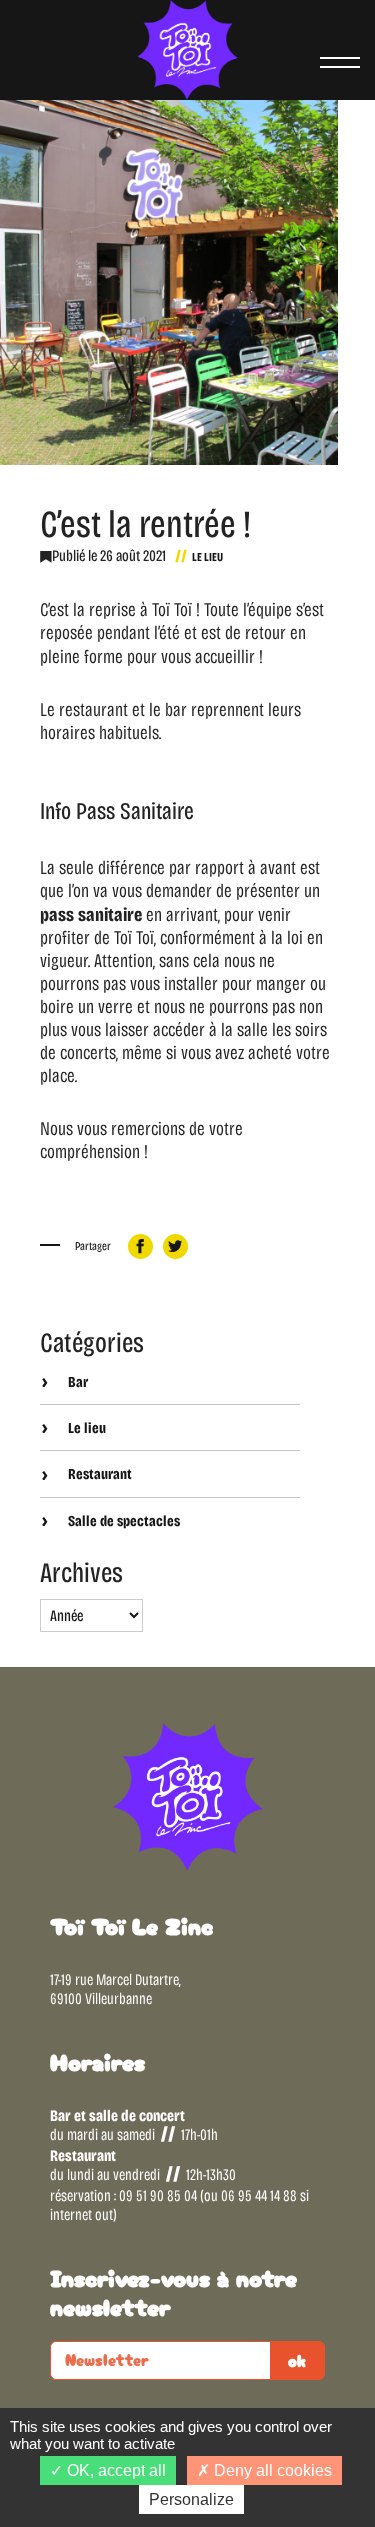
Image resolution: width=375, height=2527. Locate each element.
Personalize (191, 2499)
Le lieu (207, 557)
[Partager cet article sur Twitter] (175, 1246)
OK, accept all (114, 2470)
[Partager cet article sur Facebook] (140, 1246)
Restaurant (98, 1474)
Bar (76, 1382)
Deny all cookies (271, 2470)
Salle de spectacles (122, 1521)
